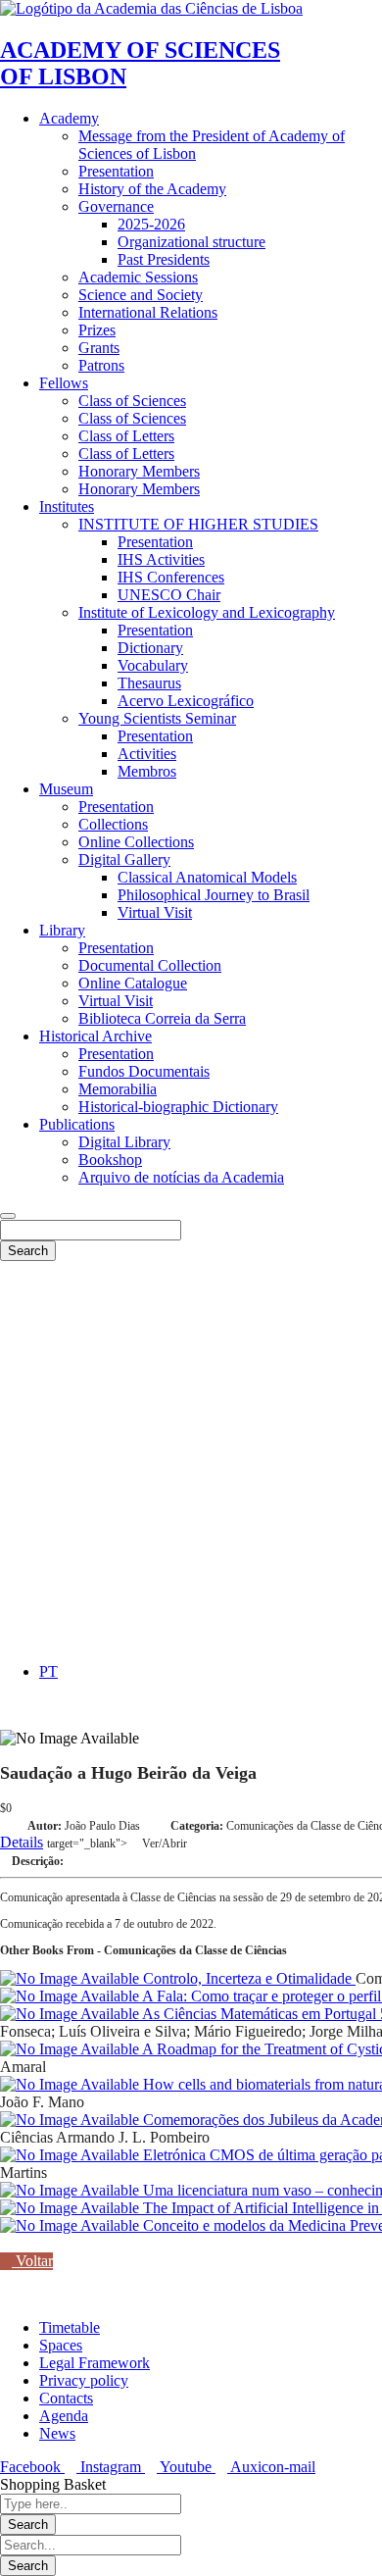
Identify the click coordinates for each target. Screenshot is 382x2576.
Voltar (32, 2261)
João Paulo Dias (102, 1826)
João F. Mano (42, 2102)
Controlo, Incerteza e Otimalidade (247, 1978)
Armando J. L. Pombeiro (133, 2137)
